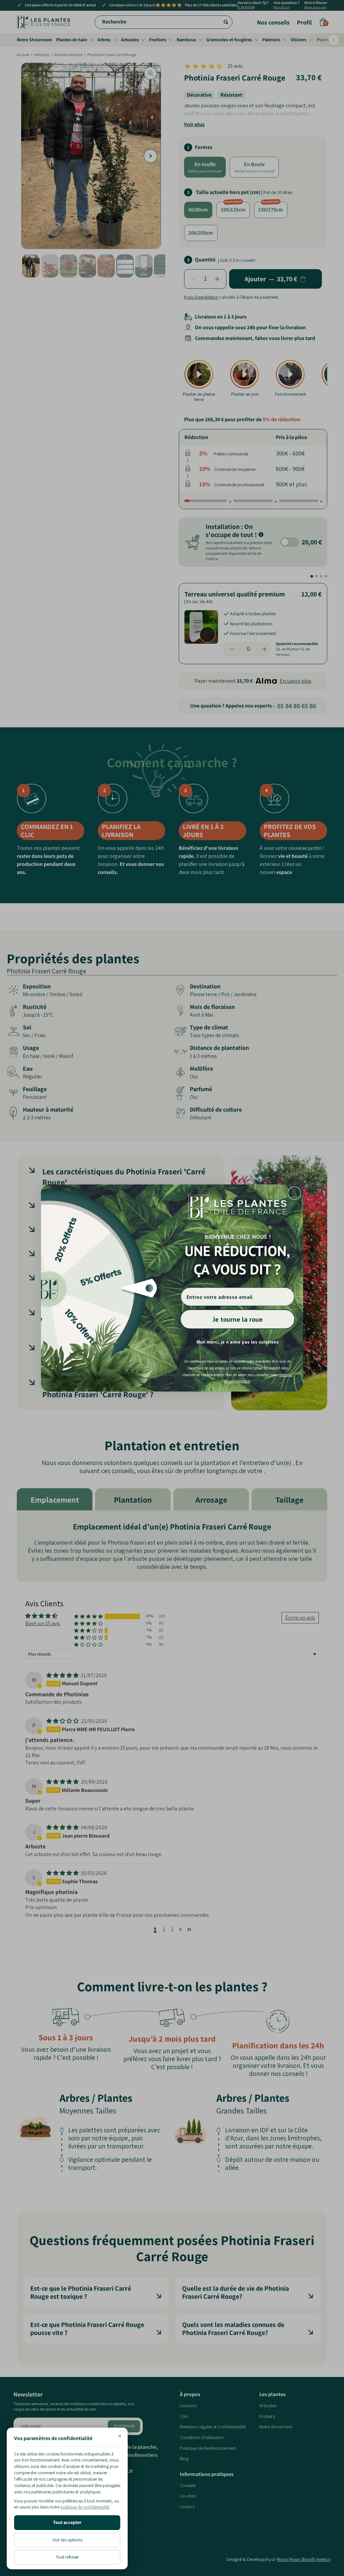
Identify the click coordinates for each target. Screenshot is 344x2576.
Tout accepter (67, 2522)
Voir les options (67, 2540)
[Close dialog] (294, 1193)
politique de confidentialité (85, 2507)
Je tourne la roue (238, 1319)
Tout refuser (67, 2557)
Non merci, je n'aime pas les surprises (238, 1342)
